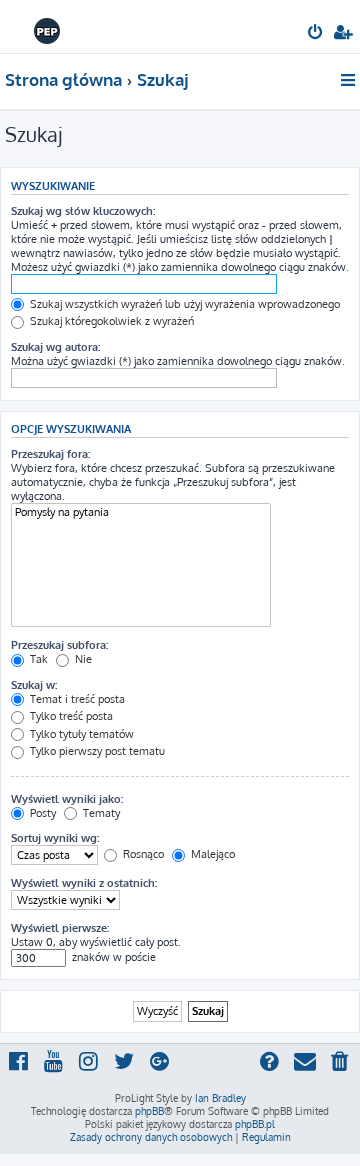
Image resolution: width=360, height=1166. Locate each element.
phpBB (149, 1111)
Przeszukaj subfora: (59, 645)
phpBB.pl (255, 1124)
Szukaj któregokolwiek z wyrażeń (110, 321)
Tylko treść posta (70, 716)
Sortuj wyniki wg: (55, 838)
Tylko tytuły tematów (80, 734)
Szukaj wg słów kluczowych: (83, 211)
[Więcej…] (349, 80)
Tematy (100, 813)
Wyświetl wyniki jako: (67, 799)
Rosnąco (142, 854)
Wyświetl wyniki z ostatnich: (84, 883)
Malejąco (211, 854)
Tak (37, 659)
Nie (82, 659)
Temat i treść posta (76, 699)
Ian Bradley (220, 1098)
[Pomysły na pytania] (141, 512)
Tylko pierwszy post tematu (96, 751)
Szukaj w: (34, 685)
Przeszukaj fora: (50, 454)
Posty (41, 813)
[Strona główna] (48, 25)
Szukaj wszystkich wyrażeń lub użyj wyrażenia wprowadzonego (183, 304)
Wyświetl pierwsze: (60, 928)
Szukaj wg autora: (55, 347)
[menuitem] (316, 34)
